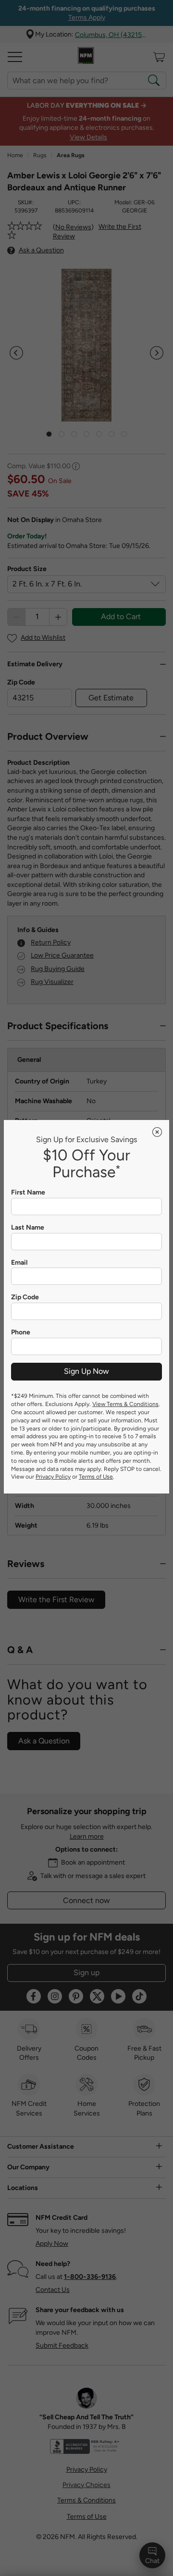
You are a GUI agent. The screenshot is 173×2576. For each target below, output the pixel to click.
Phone (21, 1332)
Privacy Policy (53, 1477)
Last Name (28, 1228)
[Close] (157, 1132)
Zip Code (25, 1297)
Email (19, 1263)
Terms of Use (96, 1477)
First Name (28, 1193)
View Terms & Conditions (125, 1404)
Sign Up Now (86, 1371)
